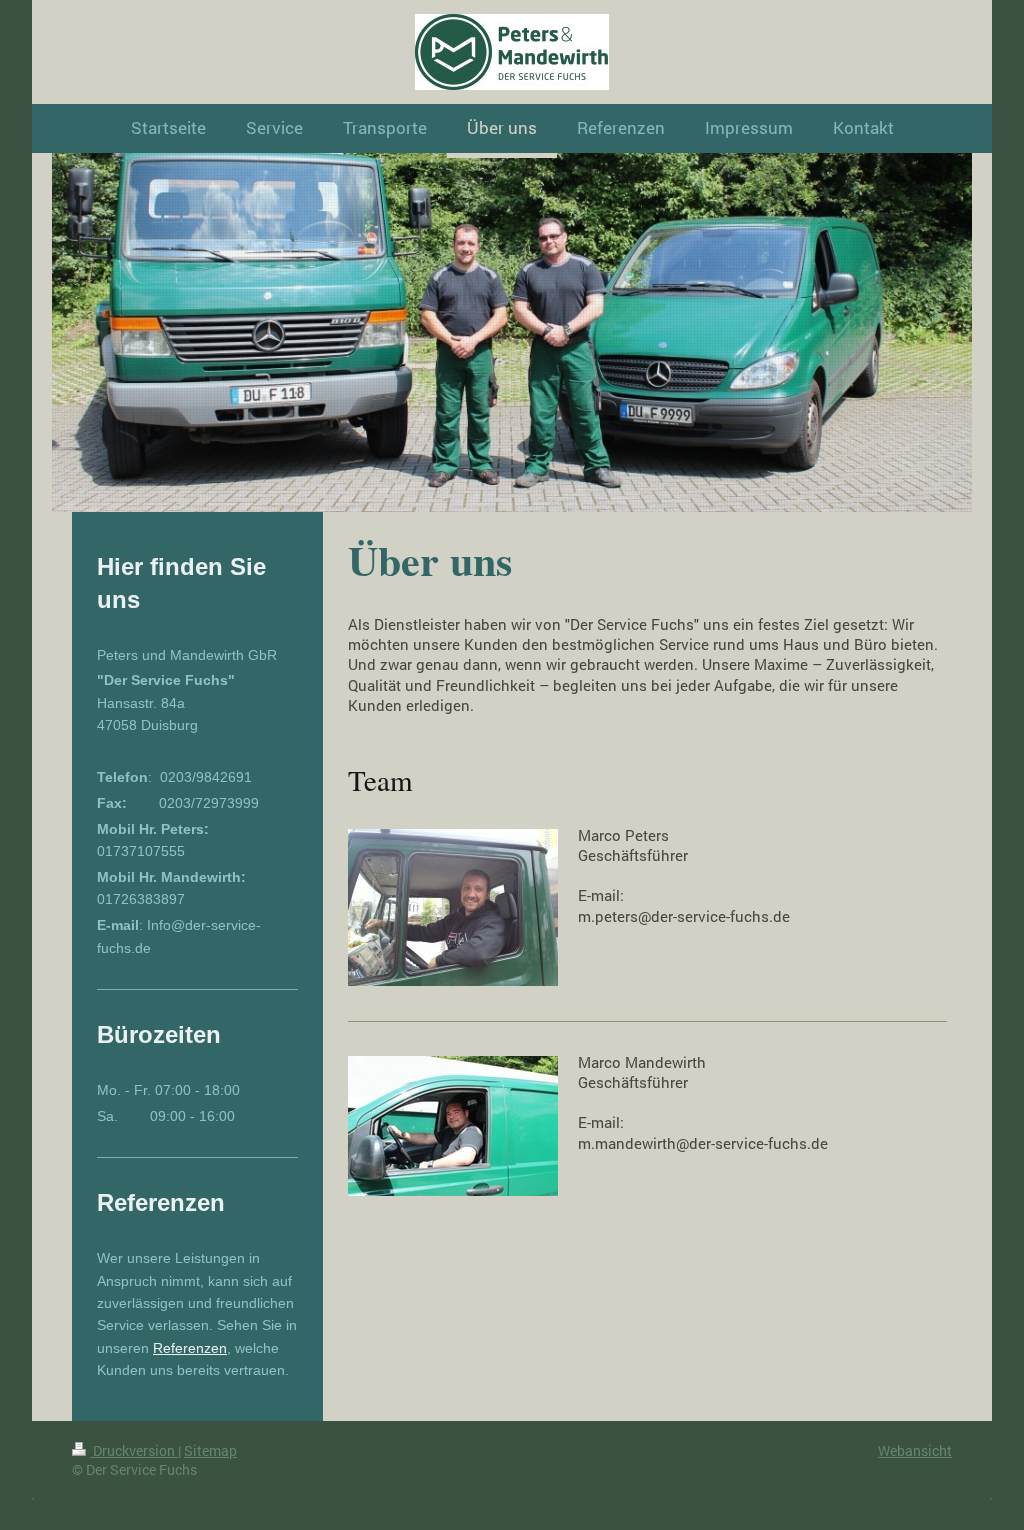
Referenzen (190, 1348)
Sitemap (210, 1450)
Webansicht (915, 1450)
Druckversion (134, 1450)
